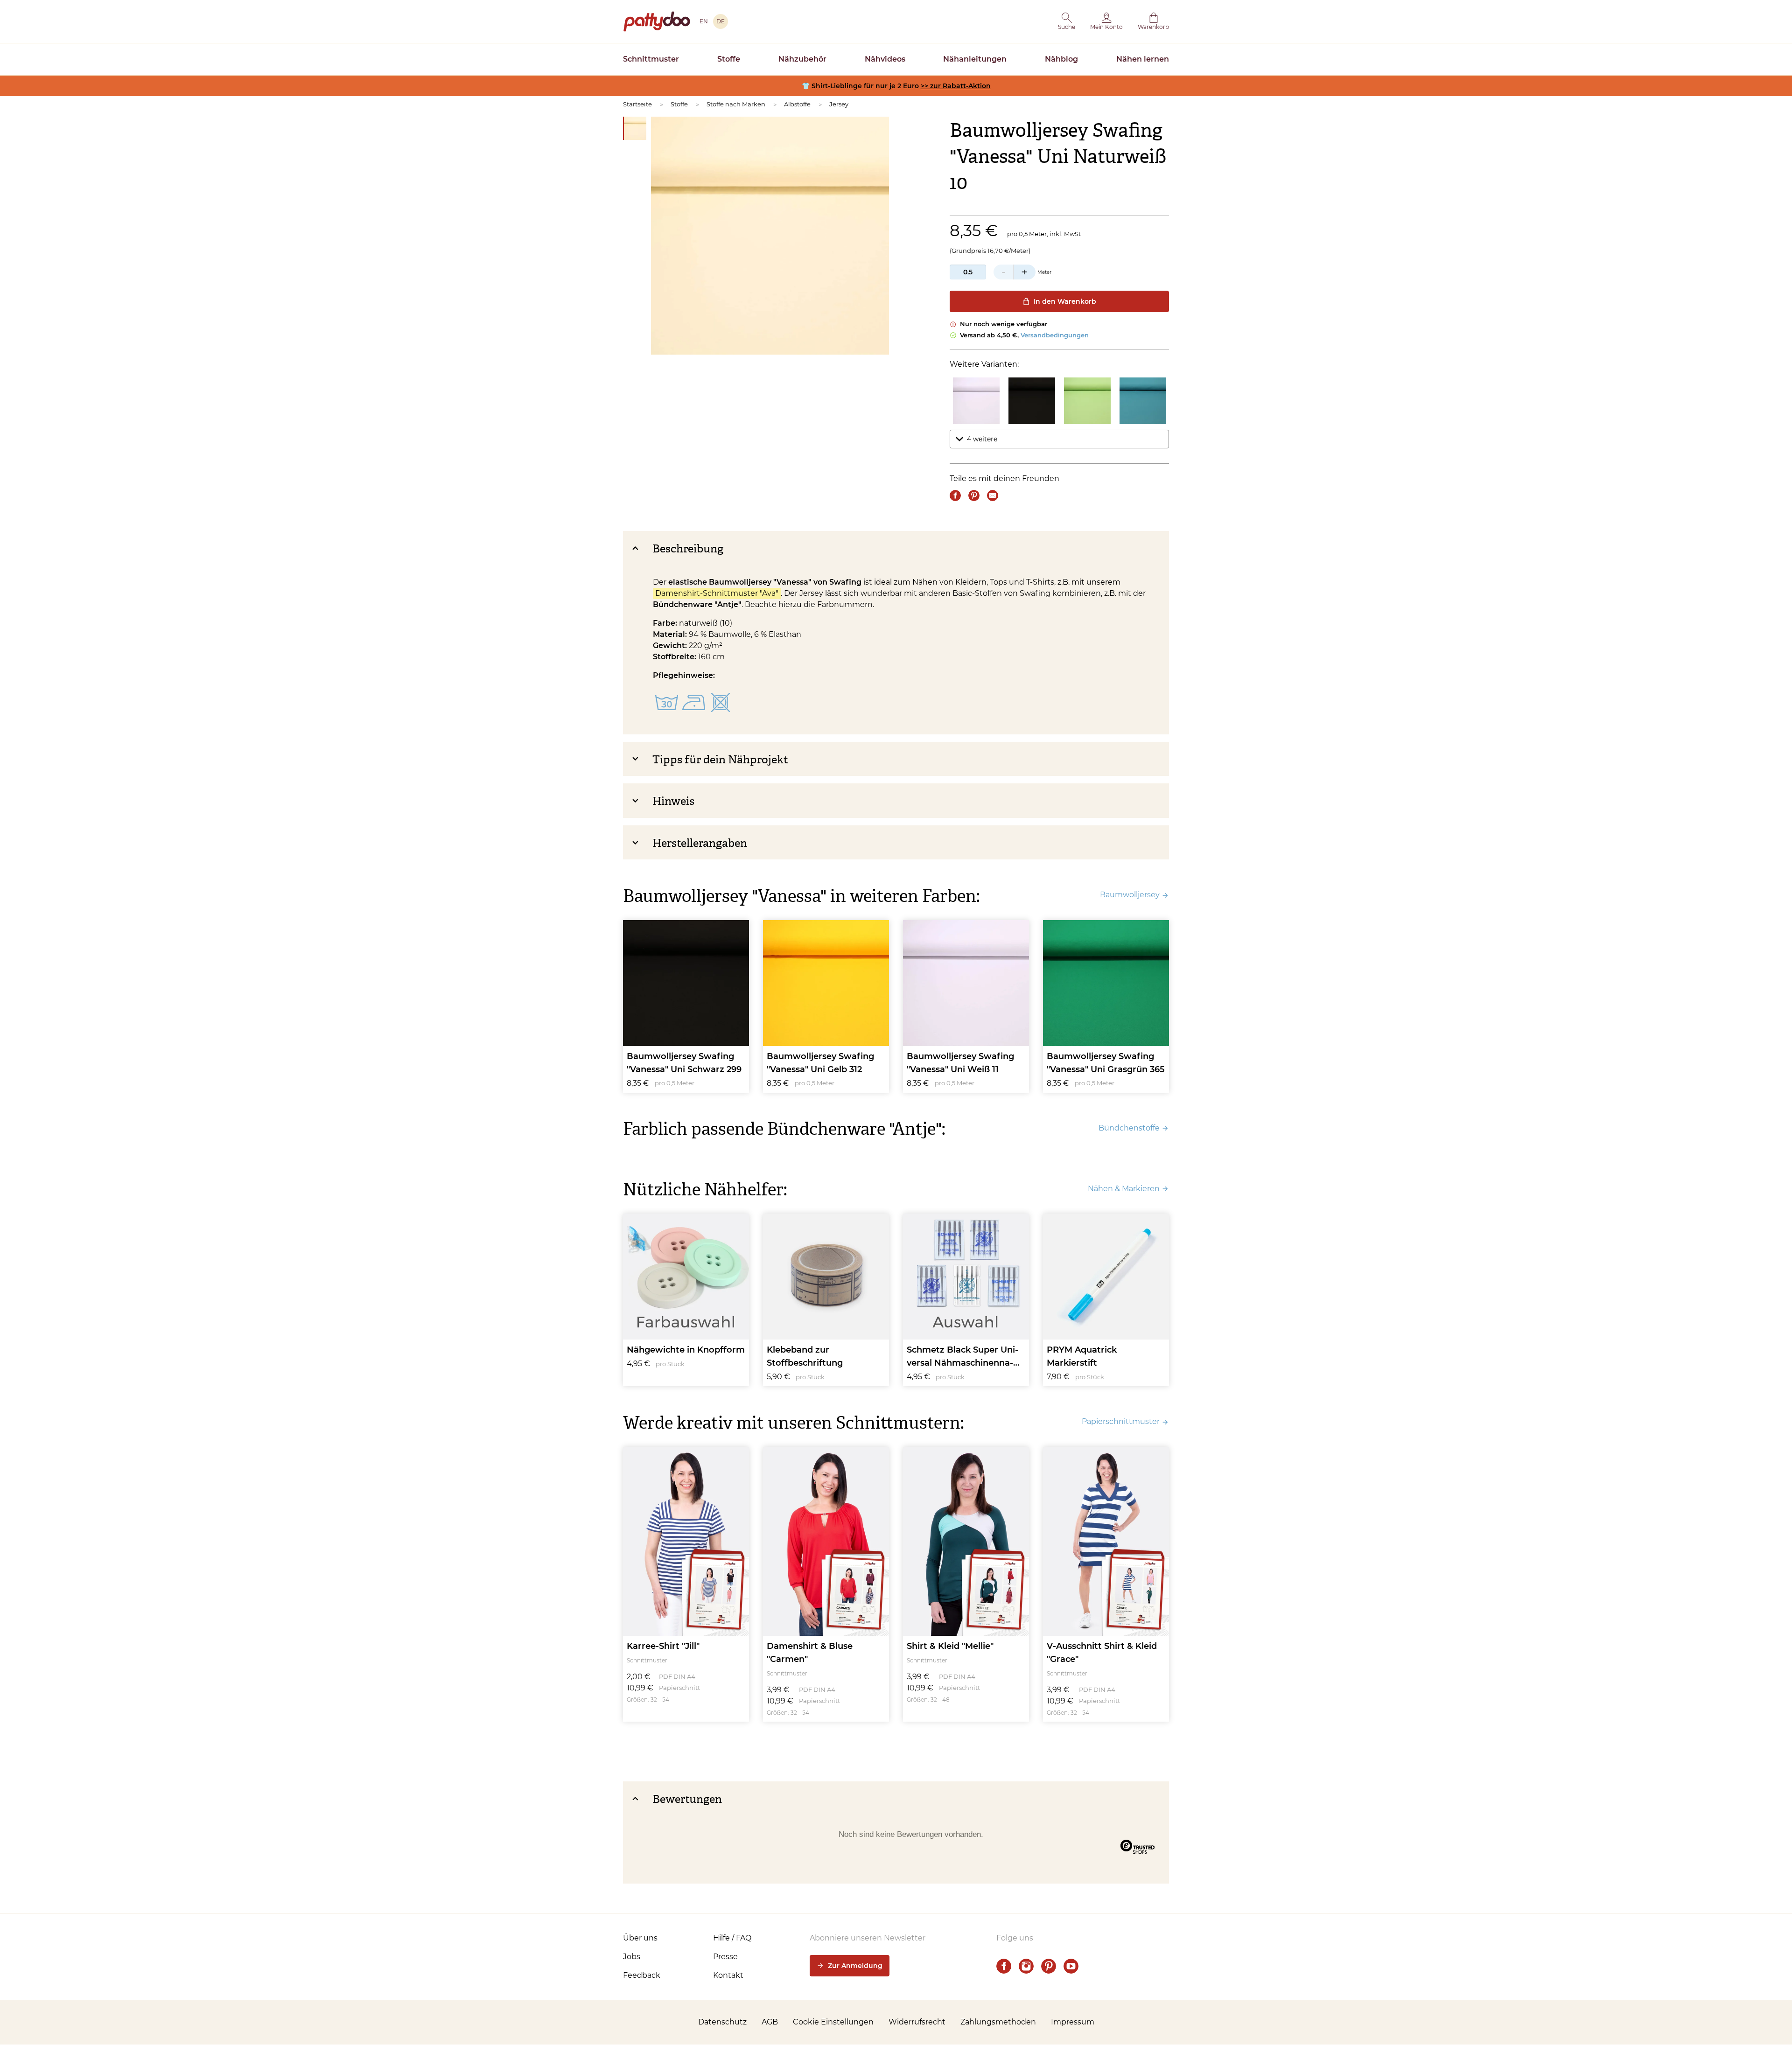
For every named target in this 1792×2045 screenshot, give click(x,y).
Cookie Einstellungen (833, 2022)
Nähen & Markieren (1124, 1189)
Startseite (637, 104)
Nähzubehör (802, 59)
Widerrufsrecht (917, 2022)
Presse (725, 1957)
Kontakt (728, 1975)
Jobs (632, 1957)
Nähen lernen (1143, 59)
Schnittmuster (651, 59)
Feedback (642, 1975)
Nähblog (1061, 59)
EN (704, 21)
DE (721, 21)
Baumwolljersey (1130, 895)
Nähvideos (885, 59)
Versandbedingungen (1055, 335)
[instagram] (1026, 1966)
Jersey (839, 104)
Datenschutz (722, 2022)
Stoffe (729, 59)
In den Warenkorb (1065, 301)
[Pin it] (974, 496)
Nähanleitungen (975, 59)
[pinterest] (1049, 1966)
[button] (1067, 21)
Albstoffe (797, 104)
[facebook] (1004, 1966)
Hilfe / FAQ (732, 1938)
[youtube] (1071, 1966)
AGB (770, 2022)
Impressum (1073, 2022)
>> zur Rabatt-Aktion (956, 86)
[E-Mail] (993, 496)
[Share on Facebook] (955, 496)
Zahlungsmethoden (998, 2022)
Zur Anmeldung (855, 1966)
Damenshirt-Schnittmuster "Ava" (717, 593)
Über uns (640, 1938)
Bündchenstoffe (1129, 1128)
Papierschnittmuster (1121, 1421)
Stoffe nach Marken (736, 104)
